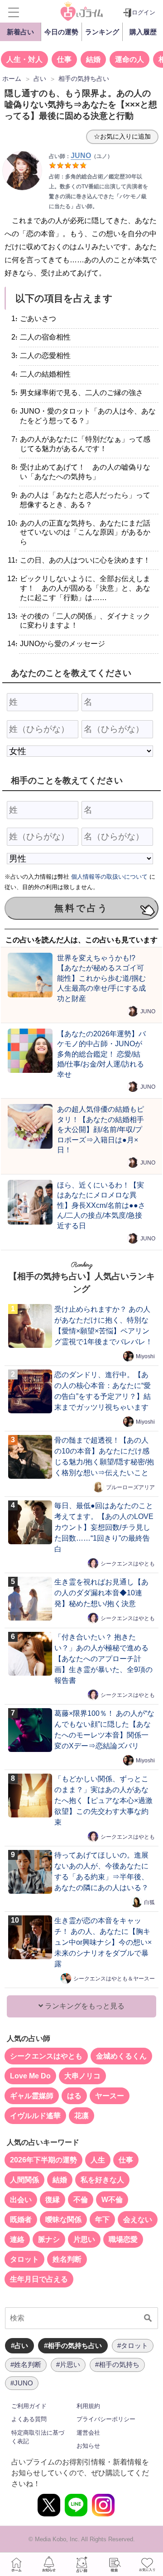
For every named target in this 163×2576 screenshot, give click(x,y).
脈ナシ (49, 2239)
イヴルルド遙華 (35, 2116)
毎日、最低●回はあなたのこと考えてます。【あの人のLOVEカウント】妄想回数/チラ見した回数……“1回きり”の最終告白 (104, 1527)
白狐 (149, 1902)
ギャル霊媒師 (32, 2096)
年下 (102, 2220)
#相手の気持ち (117, 2364)
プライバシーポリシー (106, 2419)
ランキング (102, 32)
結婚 (93, 59)
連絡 (17, 2239)
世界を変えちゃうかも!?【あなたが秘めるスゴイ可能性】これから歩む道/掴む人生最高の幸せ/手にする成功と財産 (101, 978)
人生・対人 (24, 59)
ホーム (16, 2564)
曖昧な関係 (63, 2220)
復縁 (53, 2200)
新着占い (20, 32)
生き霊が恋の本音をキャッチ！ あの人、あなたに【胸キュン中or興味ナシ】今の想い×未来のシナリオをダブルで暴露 (103, 1942)
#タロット (133, 2345)
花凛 (81, 2116)
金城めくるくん (121, 2056)
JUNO (148, 1011)
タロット (24, 2259)
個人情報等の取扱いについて (109, 877)
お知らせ (88, 2446)
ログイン (144, 12)
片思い (84, 2239)
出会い (21, 2200)
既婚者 (21, 2220)
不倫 (81, 2200)
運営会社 (88, 2433)
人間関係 (24, 2180)
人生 (98, 2160)
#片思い (68, 2364)
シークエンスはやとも (128, 1564)
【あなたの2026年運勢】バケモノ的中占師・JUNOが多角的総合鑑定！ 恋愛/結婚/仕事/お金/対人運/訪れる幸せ (101, 1054)
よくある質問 (29, 2419)
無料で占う (81, 908)
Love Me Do (30, 2076)
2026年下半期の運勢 (43, 2160)
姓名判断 (67, 2259)
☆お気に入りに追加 (122, 136)
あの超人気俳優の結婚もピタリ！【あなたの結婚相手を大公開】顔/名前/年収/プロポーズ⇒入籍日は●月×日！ (101, 1129)
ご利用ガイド (29, 2406)
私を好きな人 (102, 2180)
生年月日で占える (39, 2279)
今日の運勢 (61, 32)
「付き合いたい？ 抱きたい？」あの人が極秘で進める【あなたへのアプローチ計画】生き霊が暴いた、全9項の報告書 (103, 1659)
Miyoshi (145, 1356)
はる (74, 2096)
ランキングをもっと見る (84, 2006)
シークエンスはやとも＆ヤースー (114, 1979)
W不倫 (112, 2200)
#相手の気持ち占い (73, 2345)
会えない (138, 2220)
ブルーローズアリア (130, 1487)
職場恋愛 (123, 2239)
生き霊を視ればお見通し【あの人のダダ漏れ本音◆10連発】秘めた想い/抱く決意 (101, 1593)
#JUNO (22, 2383)
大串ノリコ (82, 2076)
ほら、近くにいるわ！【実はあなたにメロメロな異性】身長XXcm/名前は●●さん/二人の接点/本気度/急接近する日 (101, 1205)
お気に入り (147, 2564)
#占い (19, 2345)
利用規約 (88, 2406)
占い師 (81, 2564)
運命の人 (129, 59)
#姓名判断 (26, 2364)
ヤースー (110, 2096)
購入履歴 (143, 32)
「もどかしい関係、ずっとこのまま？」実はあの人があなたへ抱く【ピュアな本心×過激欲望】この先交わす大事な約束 (103, 1800)
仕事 (64, 59)
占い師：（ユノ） (81, 156)
